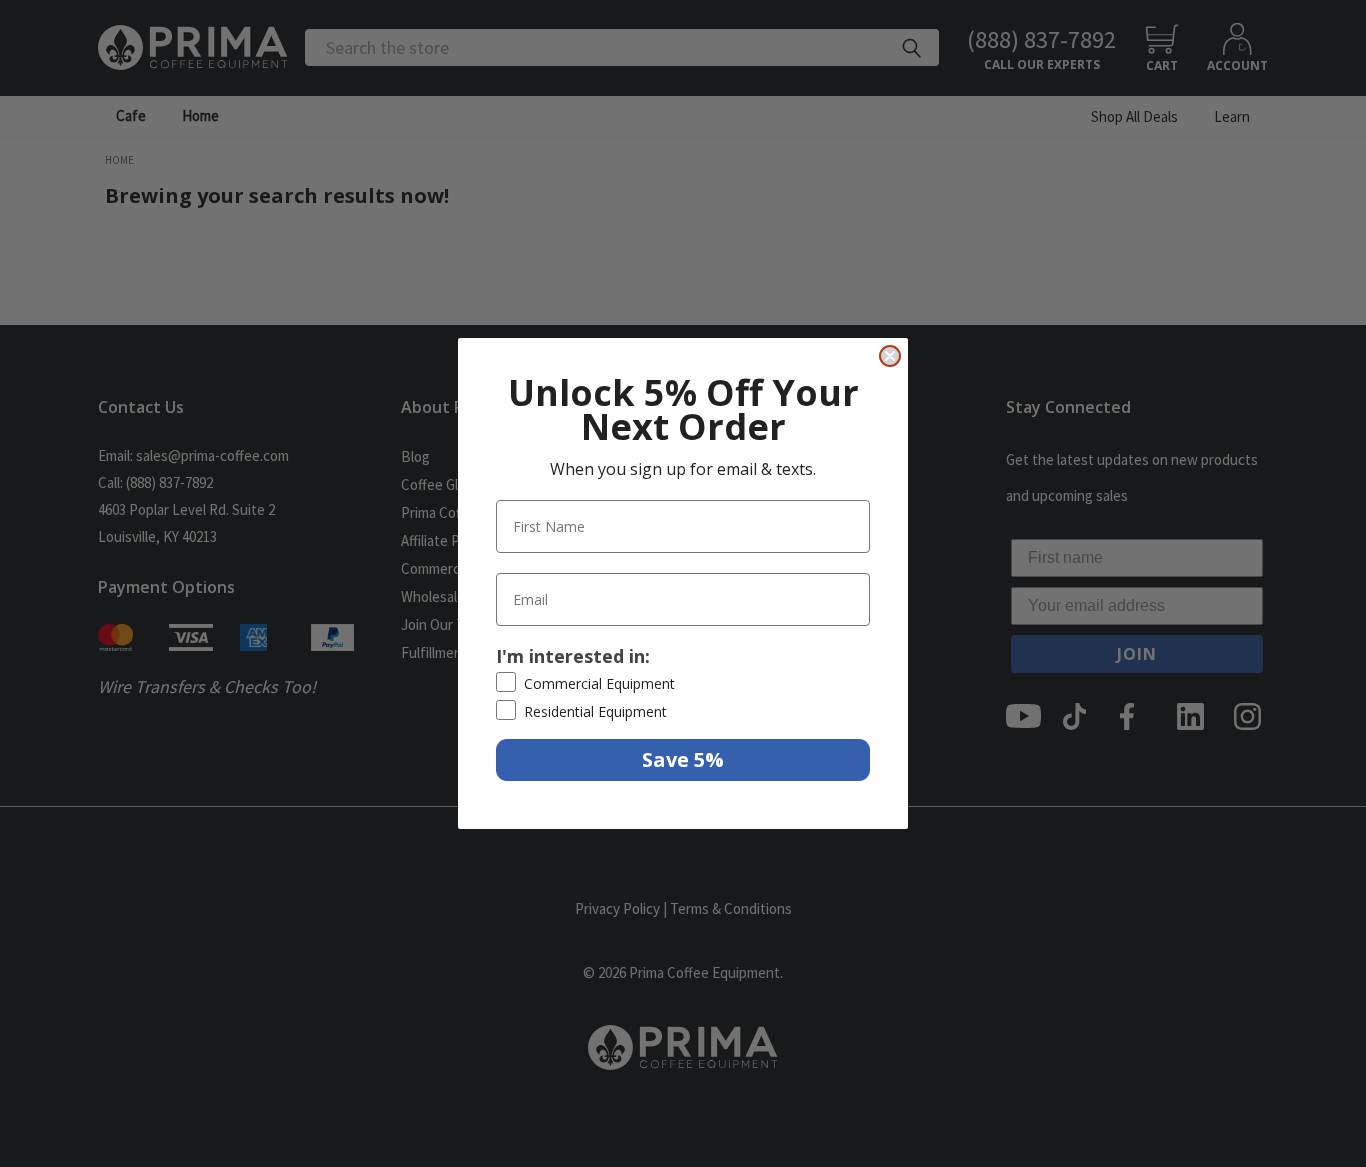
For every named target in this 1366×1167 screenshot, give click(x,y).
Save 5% (683, 759)
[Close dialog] (890, 356)
